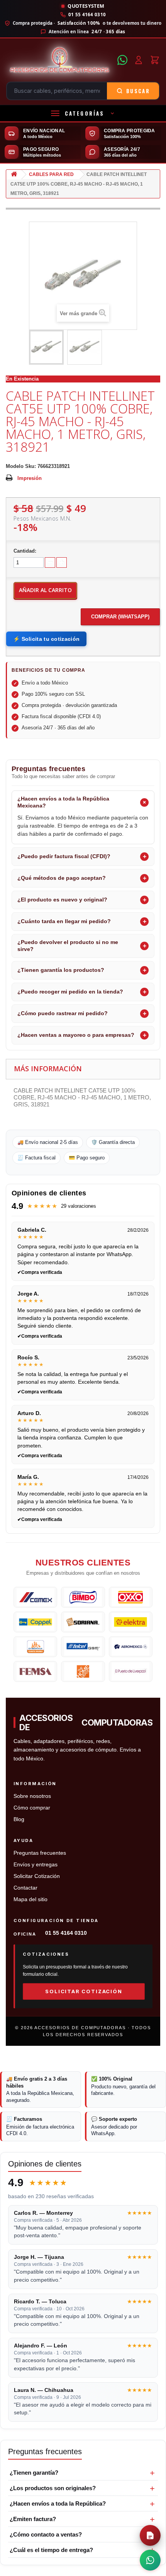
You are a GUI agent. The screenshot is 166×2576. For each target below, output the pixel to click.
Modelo (15, 466)
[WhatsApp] (122, 60)
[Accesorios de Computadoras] (59, 60)
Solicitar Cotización (37, 1876)
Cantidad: (25, 551)
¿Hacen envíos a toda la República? (58, 2503)
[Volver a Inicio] (14, 175)
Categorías (85, 113)
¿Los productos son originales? (53, 2488)
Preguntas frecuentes (40, 1853)
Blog (19, 1819)
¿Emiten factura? (33, 2519)
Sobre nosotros (32, 1796)
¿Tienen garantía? (34, 2473)
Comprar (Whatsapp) (120, 617)
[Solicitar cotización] (150, 2535)
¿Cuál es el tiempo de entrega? (51, 2550)
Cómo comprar (32, 1808)
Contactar (25, 1888)
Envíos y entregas (36, 1865)
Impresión (30, 478)
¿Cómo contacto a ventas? (46, 2534)
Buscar (138, 91)
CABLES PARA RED (51, 174)
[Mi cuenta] (139, 60)
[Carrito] (155, 60)
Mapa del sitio (30, 1899)
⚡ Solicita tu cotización (46, 639)
